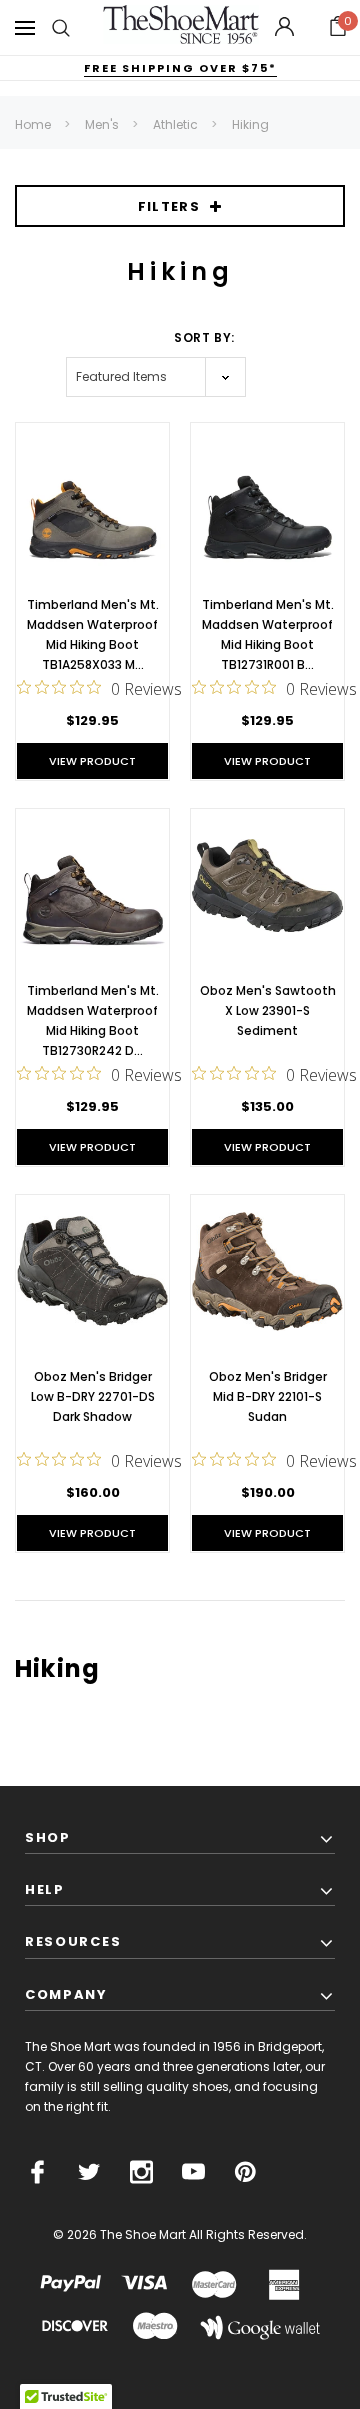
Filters (169, 206)
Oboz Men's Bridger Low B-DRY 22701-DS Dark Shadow (93, 1396)
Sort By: (204, 337)
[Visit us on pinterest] (245, 2172)
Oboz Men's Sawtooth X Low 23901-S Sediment (268, 1010)
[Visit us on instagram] (141, 2172)
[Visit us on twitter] (89, 2172)
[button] (338, 28)
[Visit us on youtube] (193, 2172)
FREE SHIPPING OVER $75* (180, 68)
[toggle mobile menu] (25, 27)
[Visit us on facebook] (37, 2172)
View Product (92, 761)
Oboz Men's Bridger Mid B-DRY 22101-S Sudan (268, 1396)
